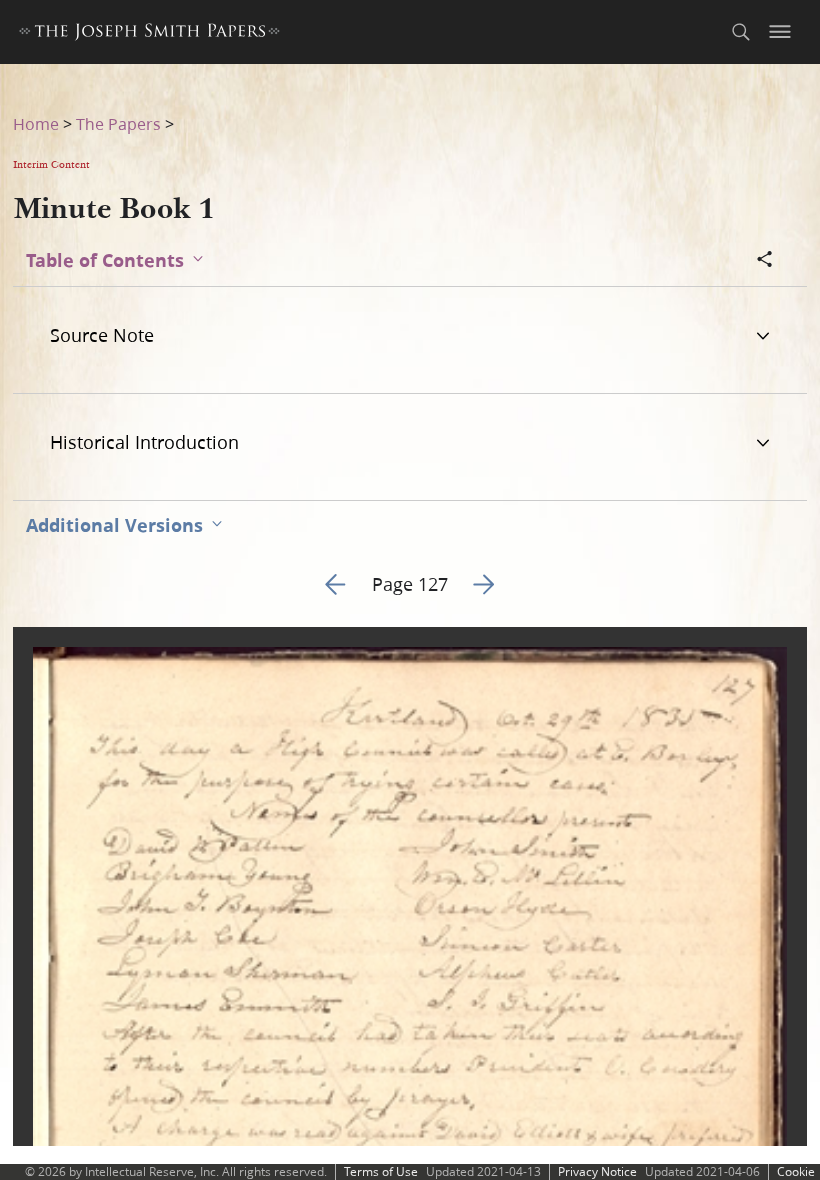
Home (36, 123)
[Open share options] (765, 261)
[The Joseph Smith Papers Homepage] (149, 34)
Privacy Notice (597, 1171)
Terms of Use (381, 1171)
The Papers (118, 123)
